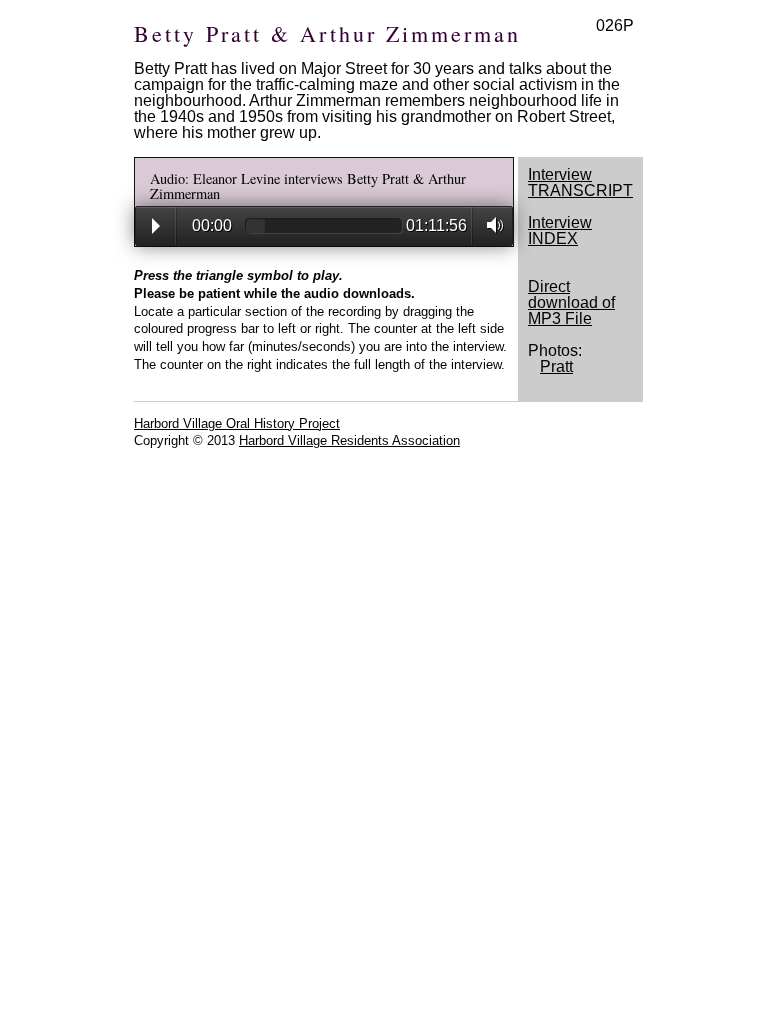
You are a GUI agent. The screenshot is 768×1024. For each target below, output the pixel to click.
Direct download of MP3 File (571, 302)
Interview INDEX (560, 230)
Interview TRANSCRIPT (580, 182)
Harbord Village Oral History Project (237, 423)
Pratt (556, 366)
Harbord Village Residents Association (349, 440)
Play (156, 226)
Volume (489, 225)
